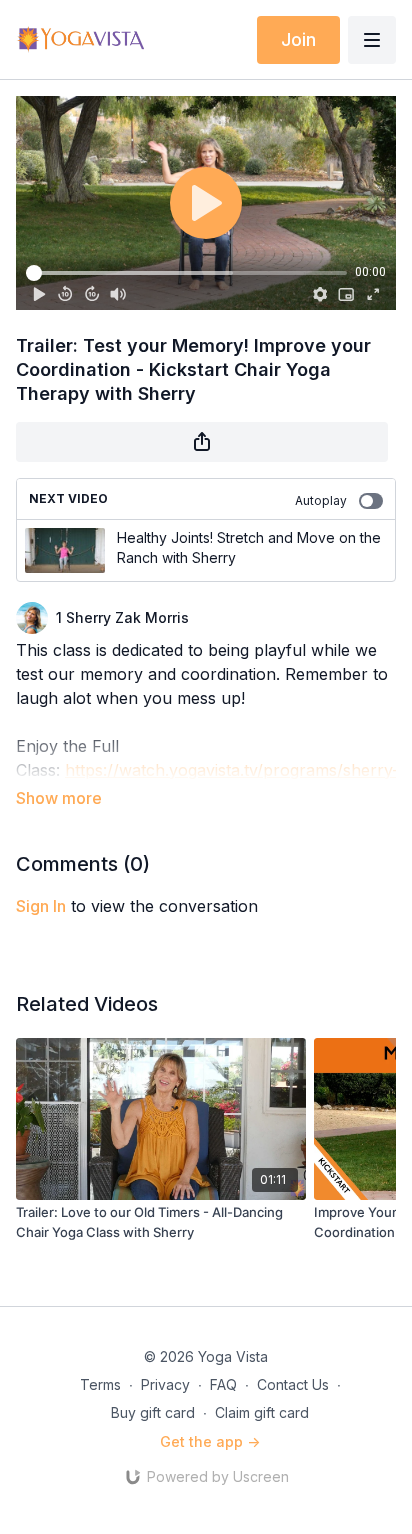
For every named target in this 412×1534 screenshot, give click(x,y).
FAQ (223, 1384)
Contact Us (293, 1384)
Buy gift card (153, 1412)
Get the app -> (210, 1441)
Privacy (165, 1384)
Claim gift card (262, 1412)
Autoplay (321, 500)
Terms (100, 1384)
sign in (41, 906)
